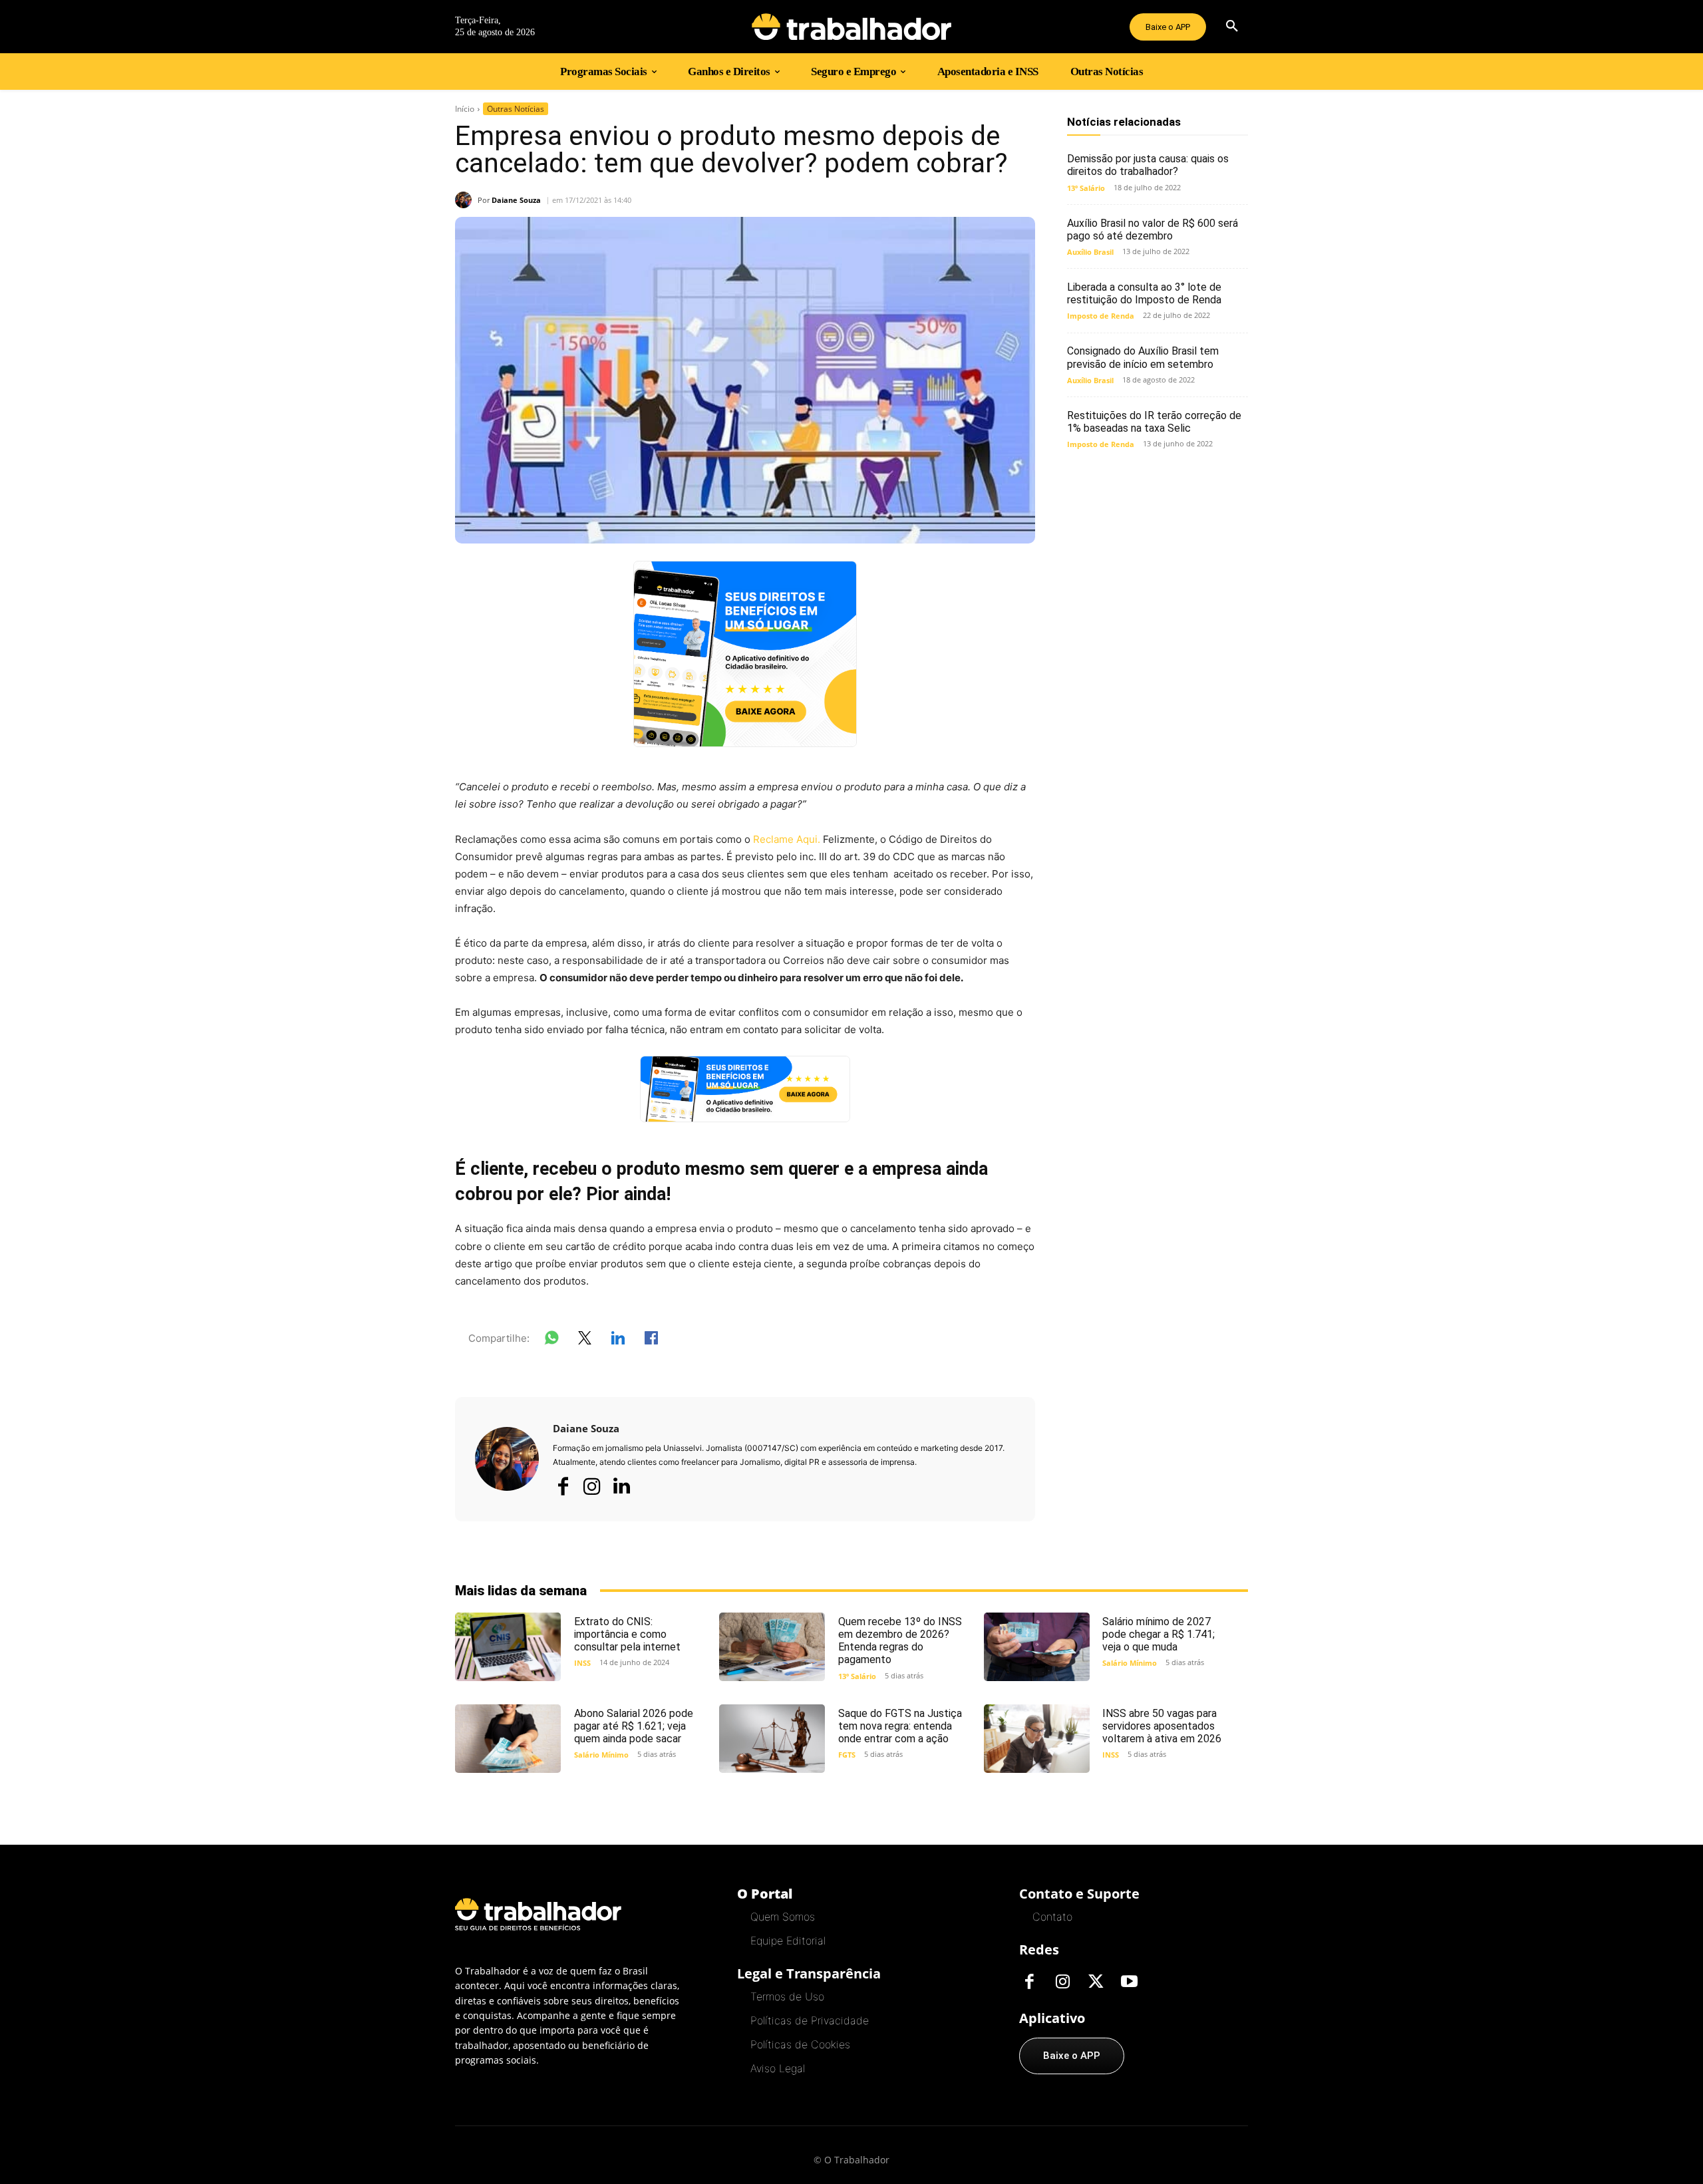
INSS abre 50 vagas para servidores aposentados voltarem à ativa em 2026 (1162, 1726)
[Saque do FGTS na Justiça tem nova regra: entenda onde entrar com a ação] (772, 1739)
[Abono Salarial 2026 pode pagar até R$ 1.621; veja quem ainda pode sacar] (508, 1739)
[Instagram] (592, 1486)
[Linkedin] (621, 1487)
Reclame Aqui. (785, 839)
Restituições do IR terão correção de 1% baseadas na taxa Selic (1154, 422)
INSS (582, 1663)
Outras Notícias (516, 109)
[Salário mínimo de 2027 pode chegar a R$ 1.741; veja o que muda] (1037, 1647)
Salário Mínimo (1130, 1663)
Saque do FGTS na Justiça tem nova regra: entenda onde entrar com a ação (900, 1726)
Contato (1052, 1917)
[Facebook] (563, 1486)
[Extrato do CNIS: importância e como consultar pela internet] (508, 1647)
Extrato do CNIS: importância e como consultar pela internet (627, 1634)
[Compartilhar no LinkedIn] (618, 1340)
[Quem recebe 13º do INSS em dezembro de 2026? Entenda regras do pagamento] (772, 1647)
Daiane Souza (516, 200)
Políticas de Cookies (800, 2044)
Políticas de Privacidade (810, 2020)
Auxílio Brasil (1090, 252)
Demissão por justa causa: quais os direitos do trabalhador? (1148, 165)
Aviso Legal (778, 2068)
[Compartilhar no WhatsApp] (551, 1340)
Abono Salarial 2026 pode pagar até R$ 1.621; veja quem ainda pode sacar (634, 1726)
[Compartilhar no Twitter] (585, 1340)
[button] (1232, 27)
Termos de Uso (787, 1996)
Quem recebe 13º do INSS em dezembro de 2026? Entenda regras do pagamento (900, 1641)
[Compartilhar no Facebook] (651, 1340)
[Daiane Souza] (466, 200)
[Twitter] (1096, 1982)
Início (465, 109)
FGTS (847, 1755)
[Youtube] (1129, 1982)
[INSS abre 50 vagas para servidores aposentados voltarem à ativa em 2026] (1037, 1739)
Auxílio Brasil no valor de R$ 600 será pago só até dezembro (1153, 230)
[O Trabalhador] (851, 27)
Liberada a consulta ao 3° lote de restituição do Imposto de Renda (1144, 293)
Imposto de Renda (1101, 316)
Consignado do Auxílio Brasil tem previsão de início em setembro (1143, 357)
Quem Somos (783, 1917)
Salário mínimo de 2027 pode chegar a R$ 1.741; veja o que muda (1159, 1634)
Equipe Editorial (788, 1941)
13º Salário (1086, 188)
